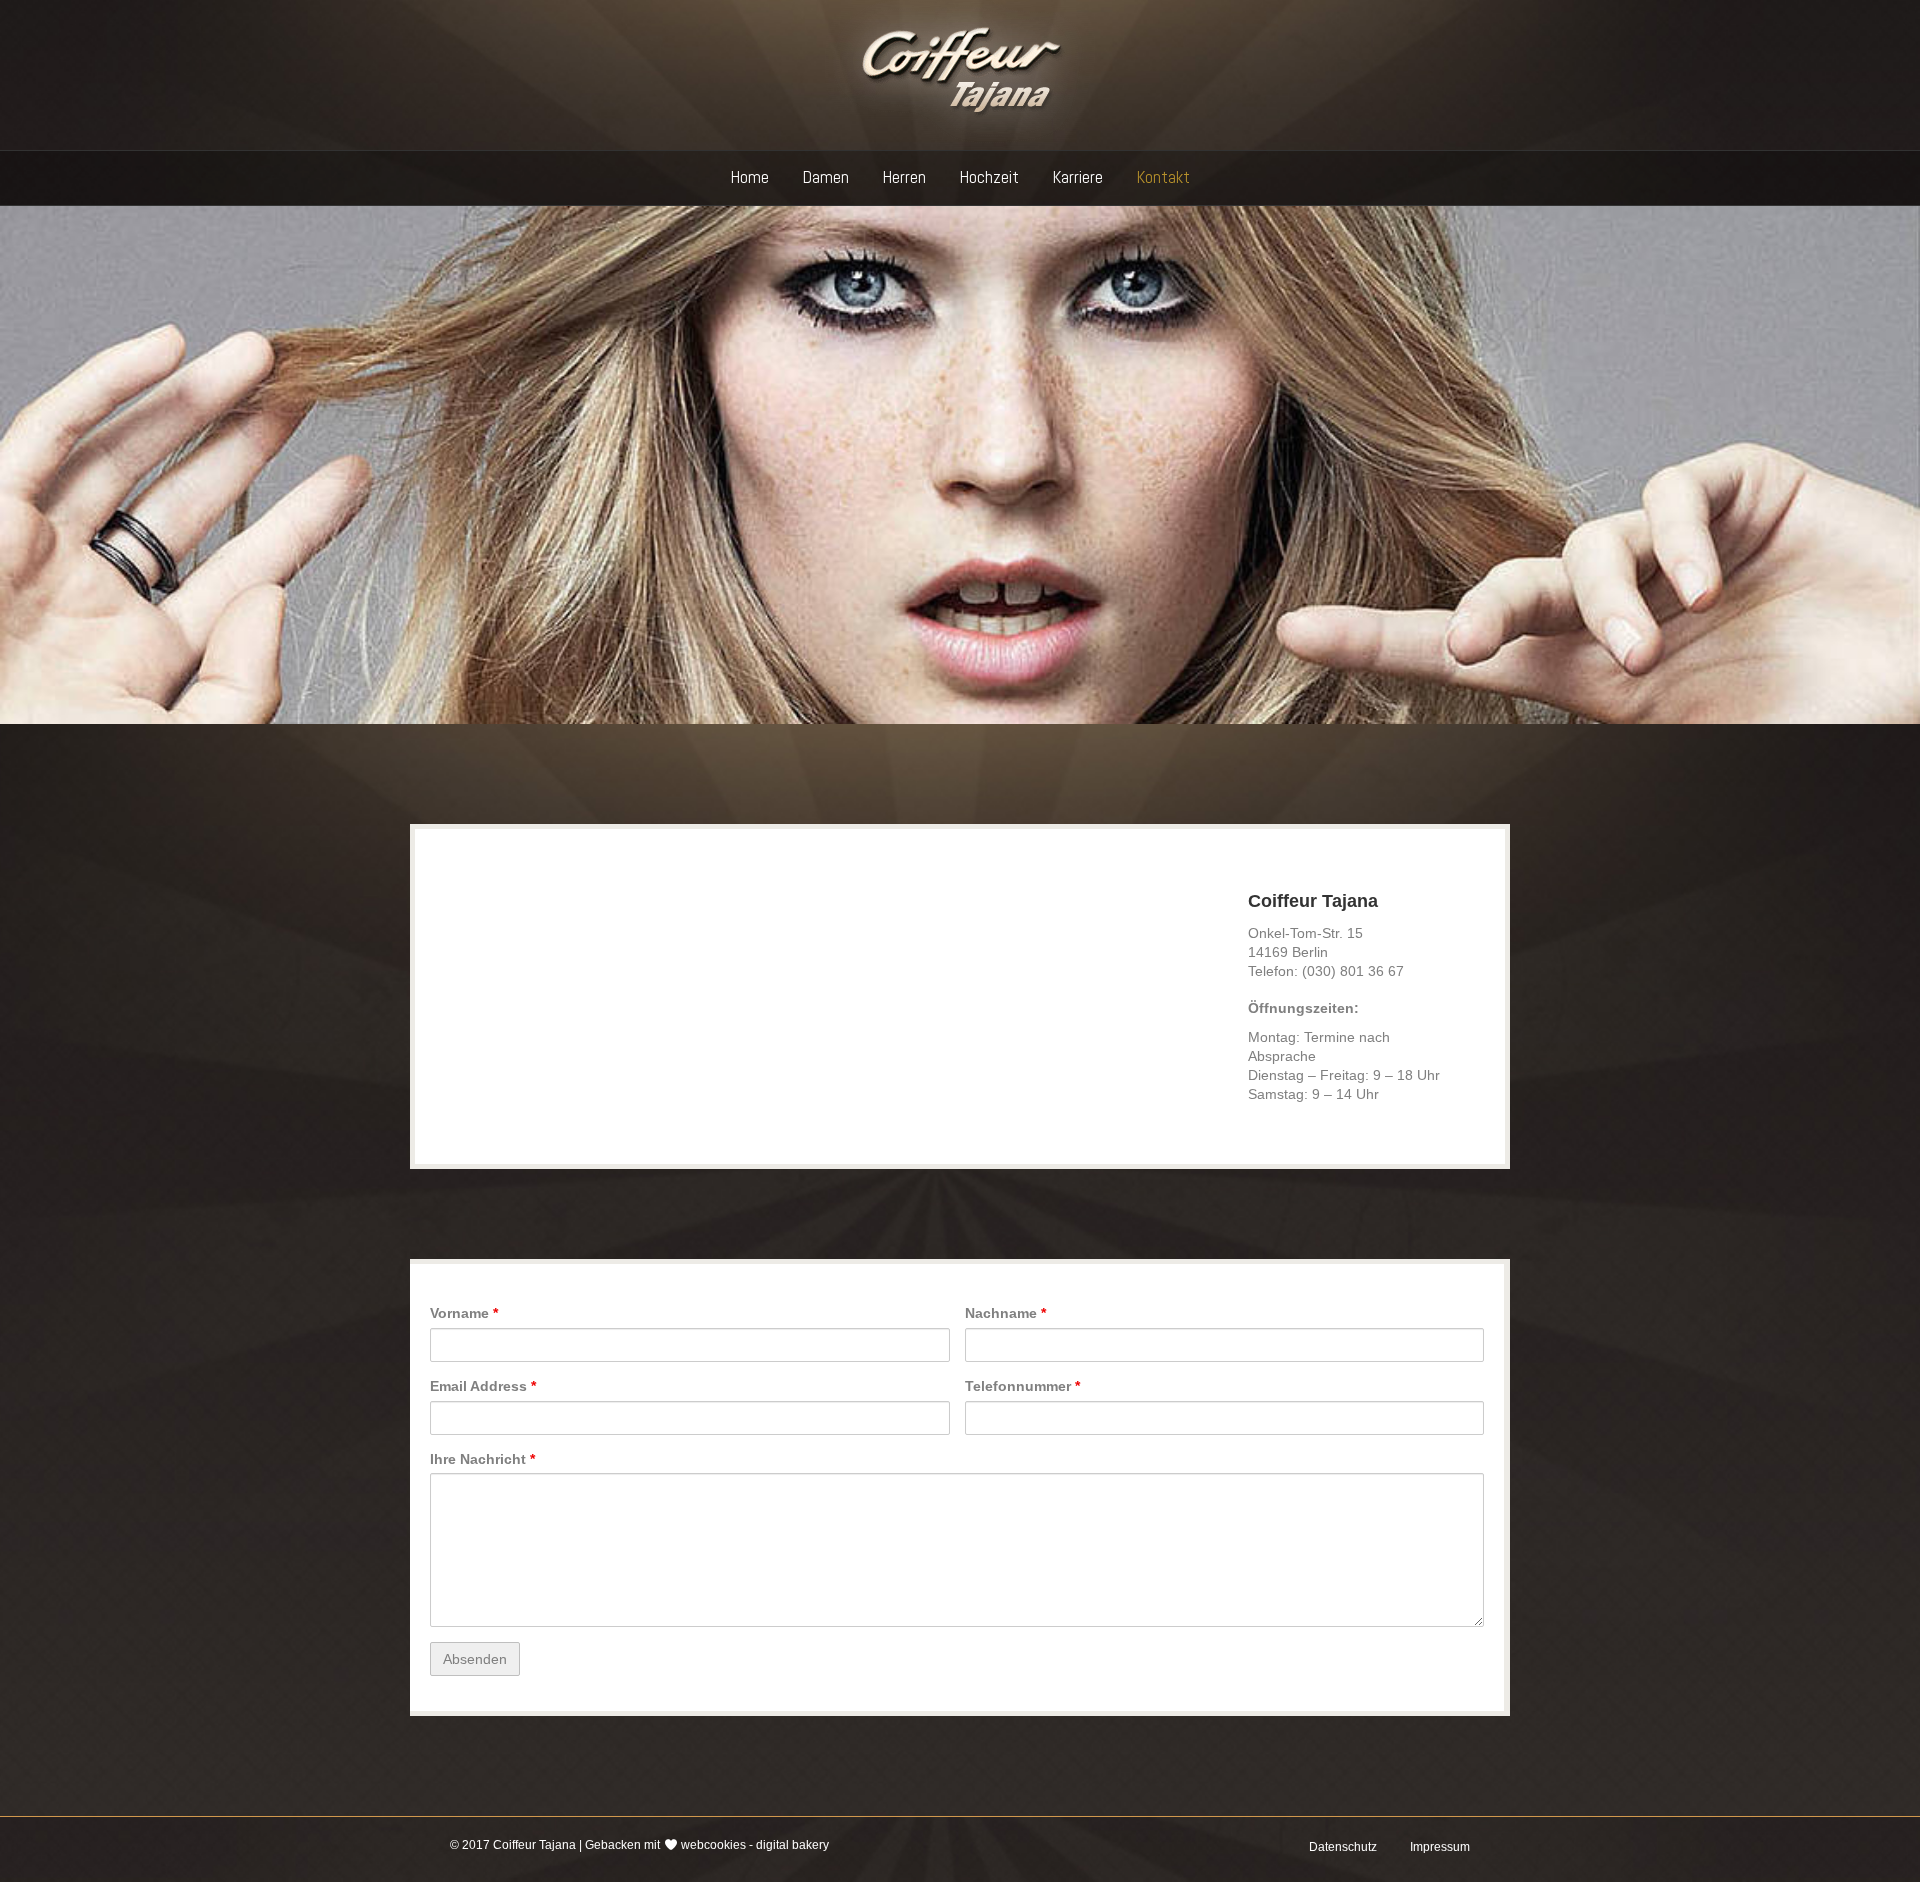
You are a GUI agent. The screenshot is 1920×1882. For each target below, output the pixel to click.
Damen (826, 177)
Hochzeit (989, 177)
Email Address (483, 1386)
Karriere (1078, 177)
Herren (904, 177)
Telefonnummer (1022, 1386)
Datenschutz (1343, 1847)
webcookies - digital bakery (755, 1845)
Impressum (1440, 1847)
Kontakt (1163, 177)
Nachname (1005, 1313)
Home (750, 177)
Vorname (464, 1313)
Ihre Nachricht (482, 1459)
